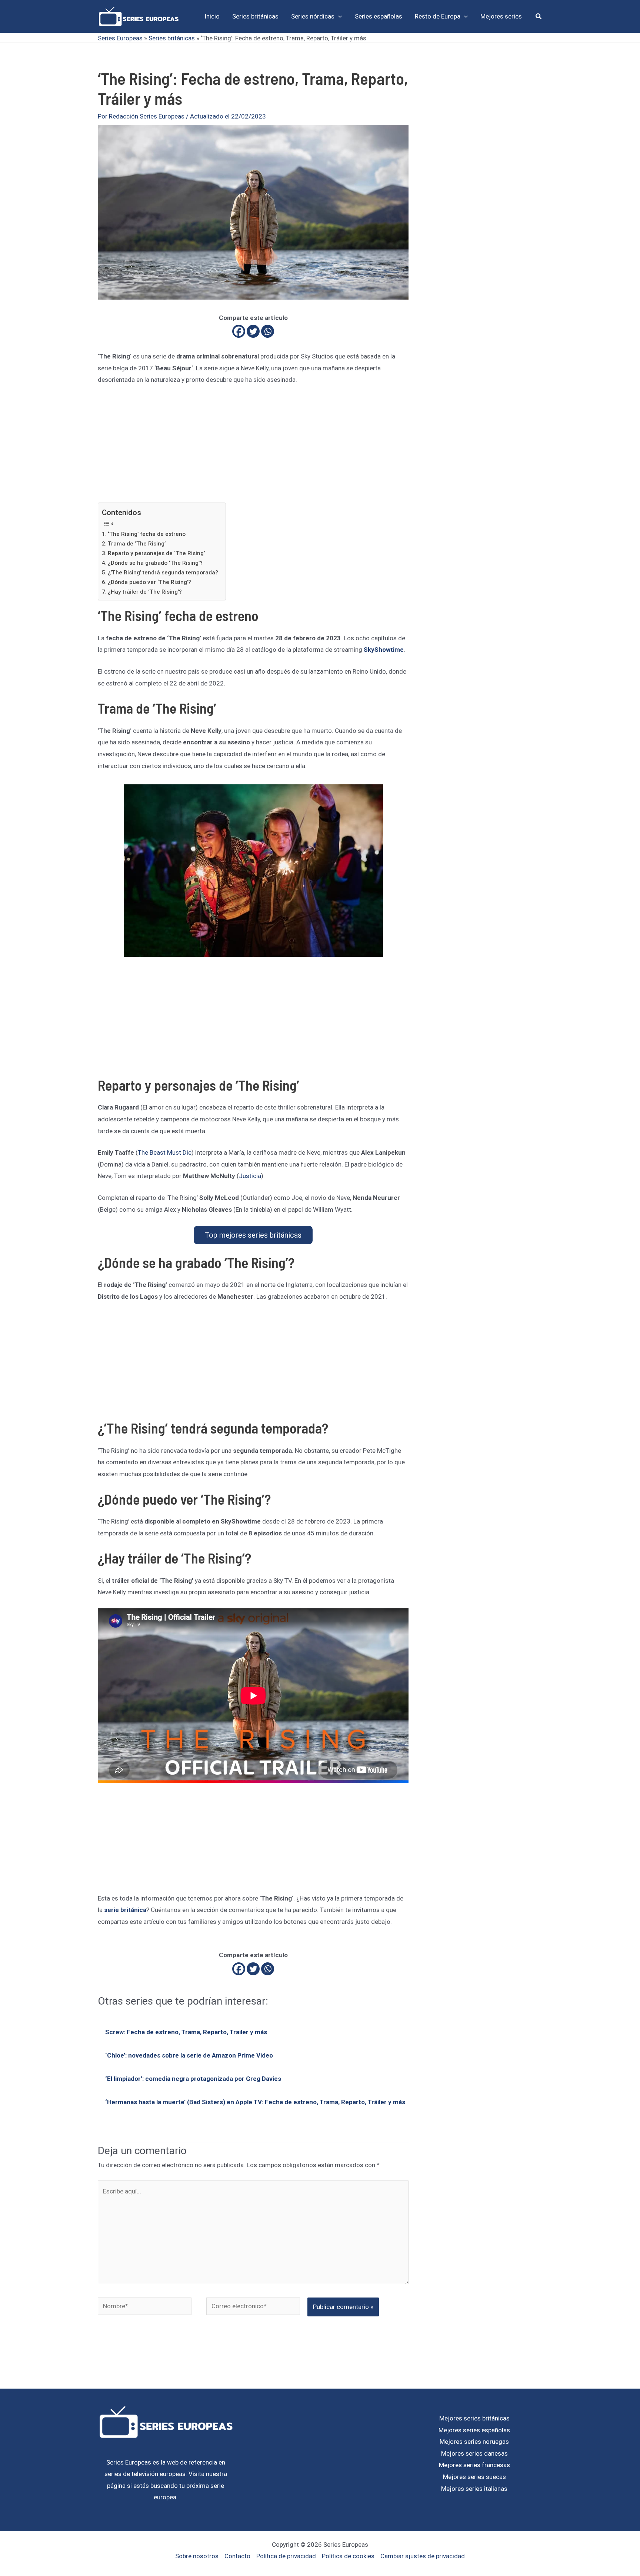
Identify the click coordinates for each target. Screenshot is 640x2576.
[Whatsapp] (268, 331)
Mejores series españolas (474, 2430)
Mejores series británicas (474, 2418)
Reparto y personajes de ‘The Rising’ (156, 553)
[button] (338, 16)
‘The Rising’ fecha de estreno (147, 534)
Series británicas (172, 38)
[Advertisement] (253, 448)
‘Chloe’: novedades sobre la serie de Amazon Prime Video (189, 2055)
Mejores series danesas (474, 2453)
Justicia (250, 1176)
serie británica (125, 1910)
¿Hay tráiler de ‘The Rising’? (145, 592)
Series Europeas (120, 38)
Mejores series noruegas (474, 2442)
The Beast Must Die (165, 1152)
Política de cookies (348, 2556)
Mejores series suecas (474, 2477)
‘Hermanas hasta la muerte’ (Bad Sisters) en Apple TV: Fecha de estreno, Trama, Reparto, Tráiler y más (255, 2102)
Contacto (237, 2556)
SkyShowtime (384, 650)
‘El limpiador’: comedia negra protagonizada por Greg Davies (193, 2079)
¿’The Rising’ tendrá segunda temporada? (163, 573)
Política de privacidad (286, 2556)
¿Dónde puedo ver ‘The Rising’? (149, 582)
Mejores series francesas (474, 2465)
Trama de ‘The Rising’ (137, 544)
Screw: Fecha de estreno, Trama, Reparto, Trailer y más (186, 2032)
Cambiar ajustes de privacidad (423, 2556)
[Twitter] (253, 331)
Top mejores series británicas (253, 1235)
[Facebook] (239, 331)
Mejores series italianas (474, 2489)
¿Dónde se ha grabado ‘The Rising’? (155, 563)
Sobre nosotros (197, 2556)
